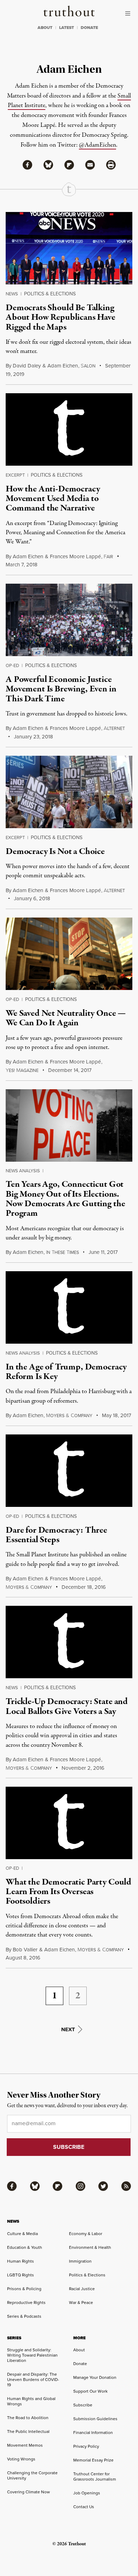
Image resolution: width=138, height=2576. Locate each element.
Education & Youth (25, 2247)
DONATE (89, 28)
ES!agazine (22, 1070)
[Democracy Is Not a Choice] (69, 792)
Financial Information (93, 2432)
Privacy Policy (86, 2446)
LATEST (67, 28)
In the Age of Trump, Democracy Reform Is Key (66, 1372)
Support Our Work (90, 2391)
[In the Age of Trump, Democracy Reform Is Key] (69, 1307)
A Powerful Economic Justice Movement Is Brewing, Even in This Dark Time (61, 689)
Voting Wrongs (21, 2459)
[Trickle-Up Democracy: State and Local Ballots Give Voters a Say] (69, 1642)
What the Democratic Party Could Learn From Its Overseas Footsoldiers (68, 1892)
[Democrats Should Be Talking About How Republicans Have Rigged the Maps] (69, 248)
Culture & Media (22, 2233)
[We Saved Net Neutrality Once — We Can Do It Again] (69, 954)
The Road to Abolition (28, 2418)
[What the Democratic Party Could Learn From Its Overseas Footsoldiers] (69, 1823)
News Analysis (23, 1171)
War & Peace (81, 2302)
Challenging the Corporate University (32, 2475)
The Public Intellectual (28, 2431)
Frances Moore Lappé (75, 556)
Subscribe (83, 2405)
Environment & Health (90, 2247)
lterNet (114, 728)
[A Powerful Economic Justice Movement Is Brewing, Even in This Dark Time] (69, 620)
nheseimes (62, 1252)
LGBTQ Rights (21, 2275)
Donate (80, 2363)
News (12, 294)
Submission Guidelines (95, 2419)
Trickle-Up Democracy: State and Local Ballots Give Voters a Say (67, 1706)
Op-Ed (12, 665)
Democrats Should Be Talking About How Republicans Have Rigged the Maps (61, 317)
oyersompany (69, 1416)
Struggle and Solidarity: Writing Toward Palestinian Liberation (32, 2355)
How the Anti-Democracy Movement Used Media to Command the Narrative (53, 499)
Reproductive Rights (26, 2302)
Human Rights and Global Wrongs (31, 2401)
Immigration (80, 2261)
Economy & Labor (86, 2233)
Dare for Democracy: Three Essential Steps (56, 1535)
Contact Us (84, 2507)
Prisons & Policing (24, 2289)
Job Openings (87, 2493)
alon (88, 366)
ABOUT (45, 28)
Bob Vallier (25, 1949)
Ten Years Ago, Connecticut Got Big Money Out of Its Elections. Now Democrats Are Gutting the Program (65, 1199)
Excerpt (15, 475)
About (79, 2350)
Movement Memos (25, 2445)
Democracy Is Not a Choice (55, 851)
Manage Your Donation (95, 2377)
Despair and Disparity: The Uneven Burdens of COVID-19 (33, 2379)
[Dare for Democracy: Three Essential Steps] (69, 1471)
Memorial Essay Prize (93, 2460)
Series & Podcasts (24, 2316)
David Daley (27, 366)
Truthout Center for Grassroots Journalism (95, 2476)
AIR (108, 557)
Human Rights (21, 2261)
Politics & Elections (50, 294)
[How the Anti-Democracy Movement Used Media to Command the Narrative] (69, 429)
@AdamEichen (97, 145)
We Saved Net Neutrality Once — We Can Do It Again (66, 1018)
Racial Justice (82, 2289)
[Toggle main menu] (130, 13)
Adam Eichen (63, 366)
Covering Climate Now (28, 2492)
